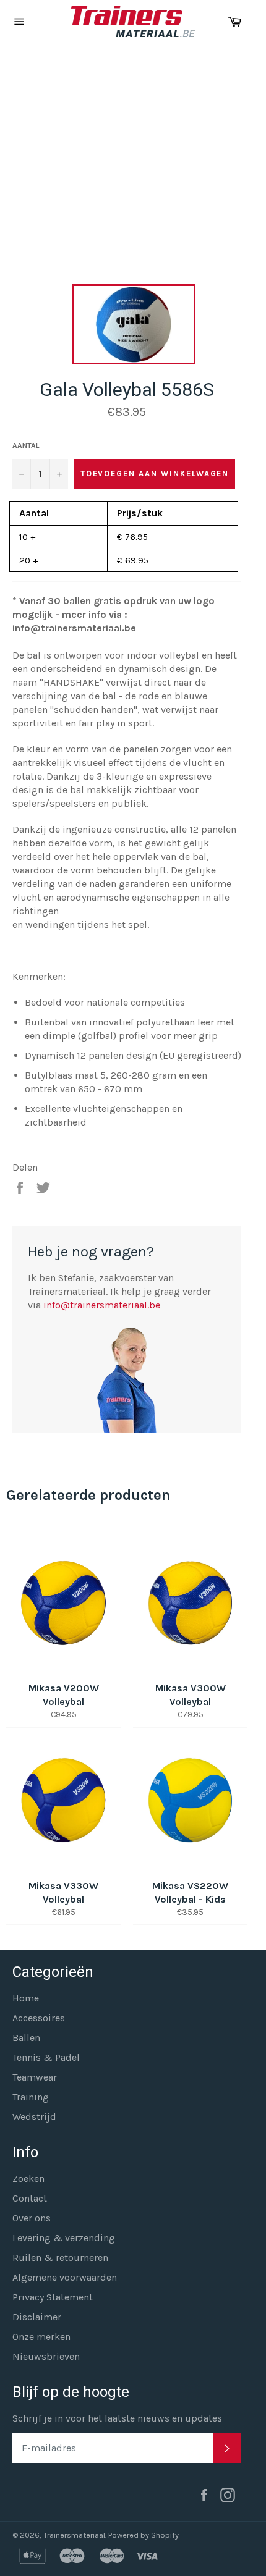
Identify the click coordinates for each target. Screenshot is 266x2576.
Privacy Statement (53, 2297)
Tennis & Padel (46, 2057)
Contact (30, 2198)
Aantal (26, 445)
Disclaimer (37, 2317)
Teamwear (35, 2077)
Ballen (26, 2038)
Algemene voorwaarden (65, 2277)
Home (26, 1998)
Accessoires (39, 2018)
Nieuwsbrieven (46, 2356)
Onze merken (41, 2337)
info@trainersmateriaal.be (102, 1305)
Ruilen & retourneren (60, 2258)
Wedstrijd (34, 2117)
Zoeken (28, 2178)
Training (31, 2097)
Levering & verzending (64, 2238)
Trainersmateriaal (74, 2535)
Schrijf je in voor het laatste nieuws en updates (117, 2418)
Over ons (32, 2218)
